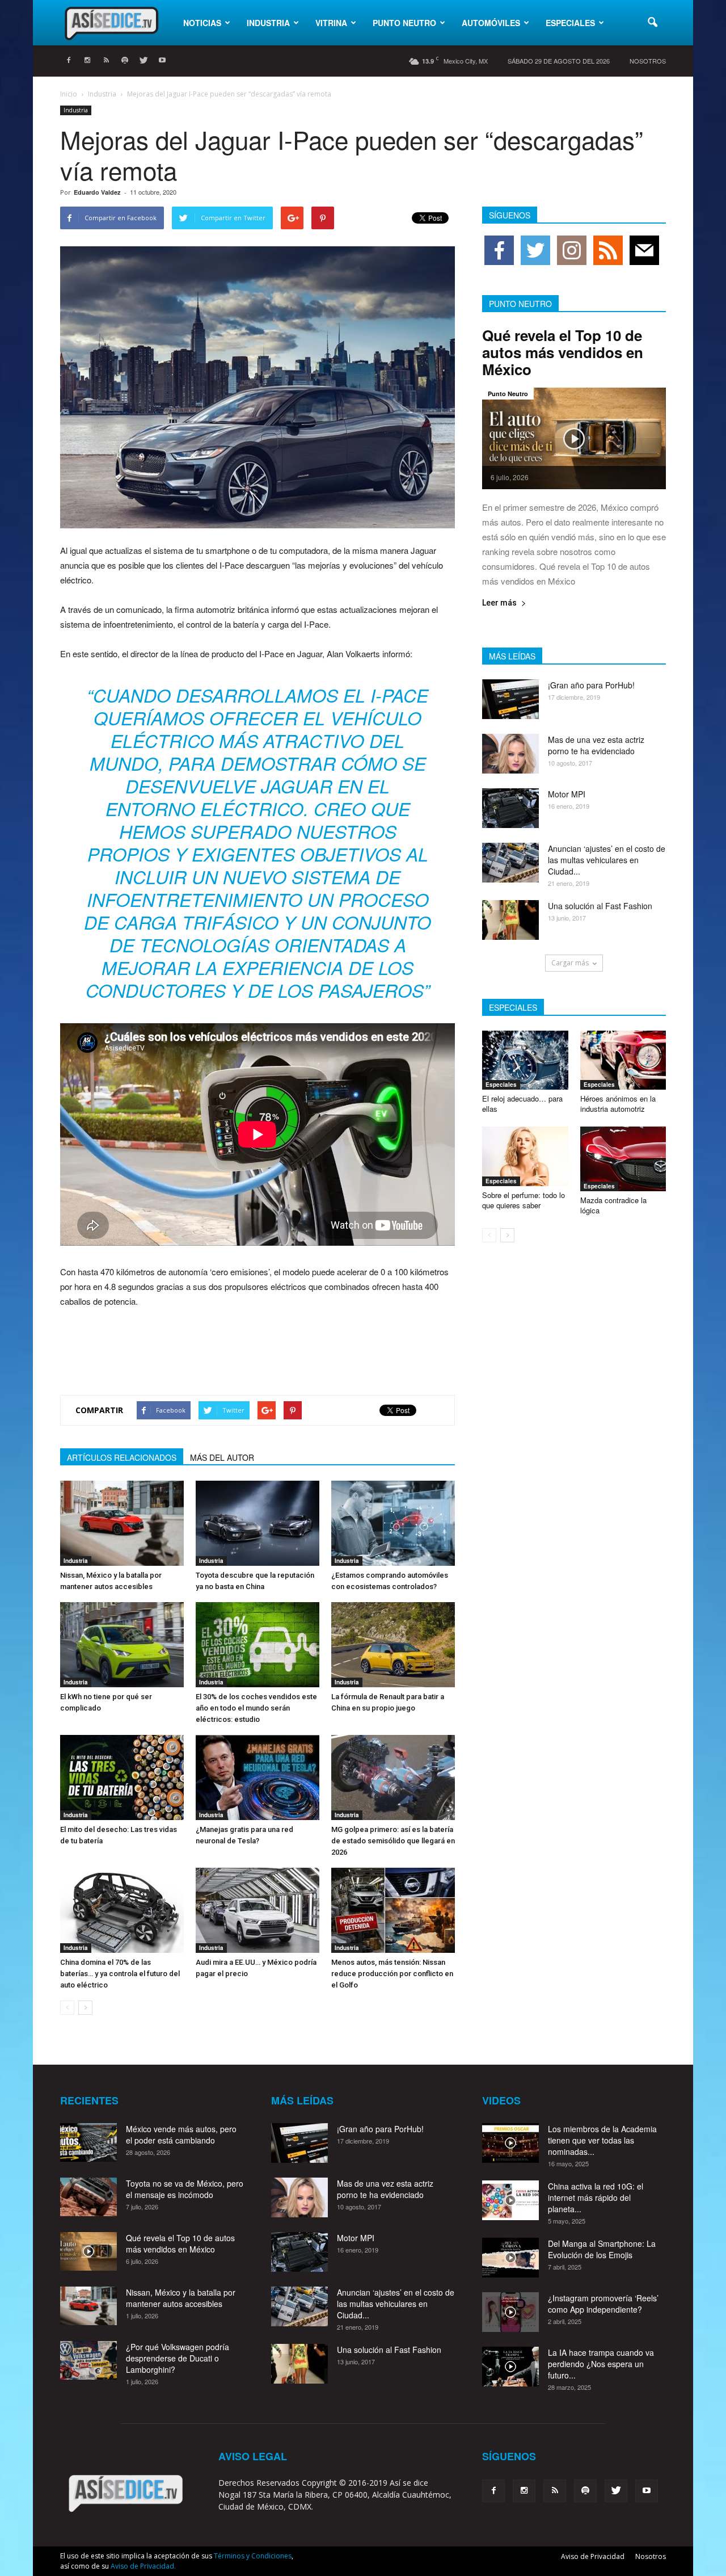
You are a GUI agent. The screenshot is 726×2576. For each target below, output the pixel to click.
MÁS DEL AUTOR (222, 1457)
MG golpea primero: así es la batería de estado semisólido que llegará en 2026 (393, 1841)
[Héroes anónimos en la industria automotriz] (623, 1060)
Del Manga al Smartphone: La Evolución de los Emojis (602, 2249)
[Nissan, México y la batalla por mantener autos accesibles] (122, 1523)
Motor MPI (567, 794)
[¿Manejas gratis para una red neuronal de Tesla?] (258, 1777)
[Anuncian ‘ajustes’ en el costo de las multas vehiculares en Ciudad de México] (510, 863)
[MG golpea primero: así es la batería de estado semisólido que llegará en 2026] (393, 1777)
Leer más (499, 603)
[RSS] (106, 61)
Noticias (202, 23)
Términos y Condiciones (253, 2556)
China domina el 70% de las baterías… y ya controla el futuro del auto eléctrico (120, 1974)
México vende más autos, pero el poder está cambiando (181, 2134)
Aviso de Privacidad (593, 2556)
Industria (268, 23)
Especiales (570, 23)
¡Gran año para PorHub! (591, 685)
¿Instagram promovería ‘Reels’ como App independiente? (603, 2304)
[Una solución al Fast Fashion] (510, 920)
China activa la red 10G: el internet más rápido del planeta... (596, 2197)
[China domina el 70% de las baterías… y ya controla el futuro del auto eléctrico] (122, 1910)
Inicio (69, 94)
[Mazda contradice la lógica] (623, 1159)
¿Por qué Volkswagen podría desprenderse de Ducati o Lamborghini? (178, 2358)
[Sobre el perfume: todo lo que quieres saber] (525, 1156)
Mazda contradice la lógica (613, 1205)
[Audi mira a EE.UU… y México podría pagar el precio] (258, 1910)
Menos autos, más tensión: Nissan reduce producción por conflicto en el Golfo (392, 1974)
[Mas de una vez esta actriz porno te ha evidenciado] (510, 754)
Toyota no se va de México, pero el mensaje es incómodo (185, 2189)
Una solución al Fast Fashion (600, 906)
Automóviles (491, 23)
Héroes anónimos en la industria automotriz (618, 1104)
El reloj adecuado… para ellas (522, 1104)
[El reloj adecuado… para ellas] (525, 1060)
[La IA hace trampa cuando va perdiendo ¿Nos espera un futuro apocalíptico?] (510, 2367)
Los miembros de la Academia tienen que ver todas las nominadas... (602, 2140)
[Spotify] (125, 61)
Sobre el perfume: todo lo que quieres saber (524, 1200)
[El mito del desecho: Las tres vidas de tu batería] (122, 1777)
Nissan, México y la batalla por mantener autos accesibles (181, 2298)
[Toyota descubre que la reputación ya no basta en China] (258, 1523)
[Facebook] (69, 61)
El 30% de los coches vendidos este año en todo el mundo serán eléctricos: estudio (256, 1708)
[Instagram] (87, 61)
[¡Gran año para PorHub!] (510, 699)
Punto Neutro (404, 23)
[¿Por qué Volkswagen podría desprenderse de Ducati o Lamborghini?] (88, 2361)
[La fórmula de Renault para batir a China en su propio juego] (393, 1645)
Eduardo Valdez (97, 192)
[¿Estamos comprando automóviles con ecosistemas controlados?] (393, 1523)
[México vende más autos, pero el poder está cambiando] (88, 2143)
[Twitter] (143, 61)
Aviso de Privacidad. (143, 2566)
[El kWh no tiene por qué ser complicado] (122, 1645)
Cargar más (570, 963)
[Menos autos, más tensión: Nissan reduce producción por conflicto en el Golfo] (393, 1910)
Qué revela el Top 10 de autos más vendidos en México (563, 352)
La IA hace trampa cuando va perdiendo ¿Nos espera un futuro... (601, 2364)
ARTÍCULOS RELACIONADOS (122, 1457)
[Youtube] (162, 61)
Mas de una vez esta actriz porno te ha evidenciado (596, 745)
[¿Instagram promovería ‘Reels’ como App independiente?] (510, 2312)
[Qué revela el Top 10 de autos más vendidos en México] (574, 438)
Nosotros (648, 61)
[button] (652, 23)
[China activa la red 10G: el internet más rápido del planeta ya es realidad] (510, 2200)
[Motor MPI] (510, 808)
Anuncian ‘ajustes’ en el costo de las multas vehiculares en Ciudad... (607, 860)
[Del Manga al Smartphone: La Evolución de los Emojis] (510, 2258)
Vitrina (331, 23)
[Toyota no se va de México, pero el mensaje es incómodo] (88, 2197)
